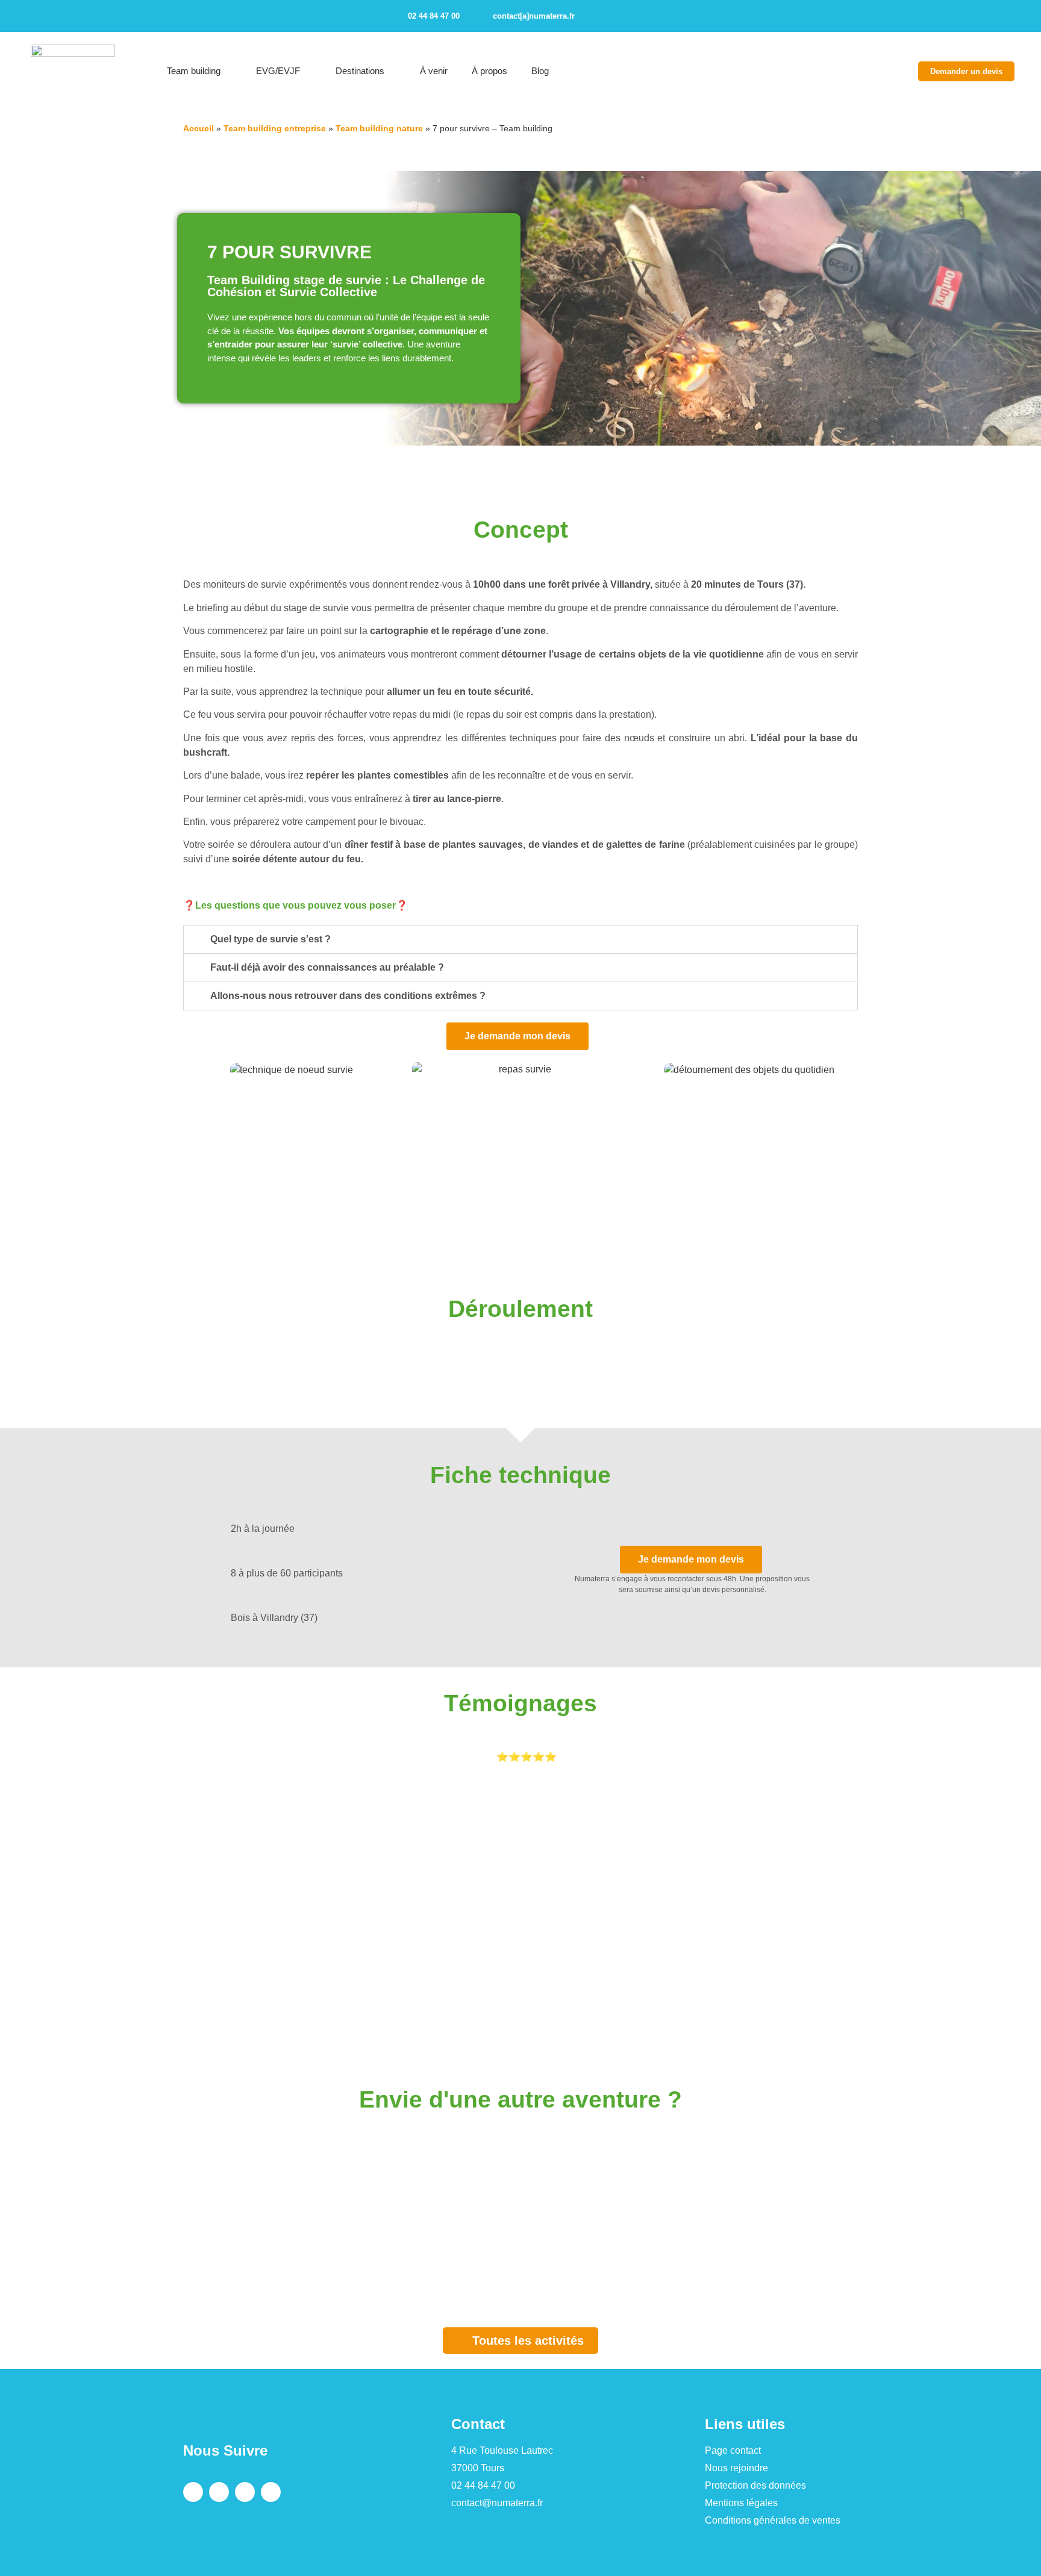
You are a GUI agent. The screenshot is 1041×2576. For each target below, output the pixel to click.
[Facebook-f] (596, 16)
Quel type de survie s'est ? (270, 939)
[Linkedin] (638, 16)
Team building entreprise (275, 128)
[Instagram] (617, 16)
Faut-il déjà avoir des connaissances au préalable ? (327, 967)
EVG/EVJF (278, 71)
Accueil (199, 128)
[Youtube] (659, 16)
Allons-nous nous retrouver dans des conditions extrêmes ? (348, 996)
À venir (434, 71)
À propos (489, 71)
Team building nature (379, 128)
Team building (194, 71)
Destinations (360, 71)
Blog (540, 71)
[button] (931, 16)
